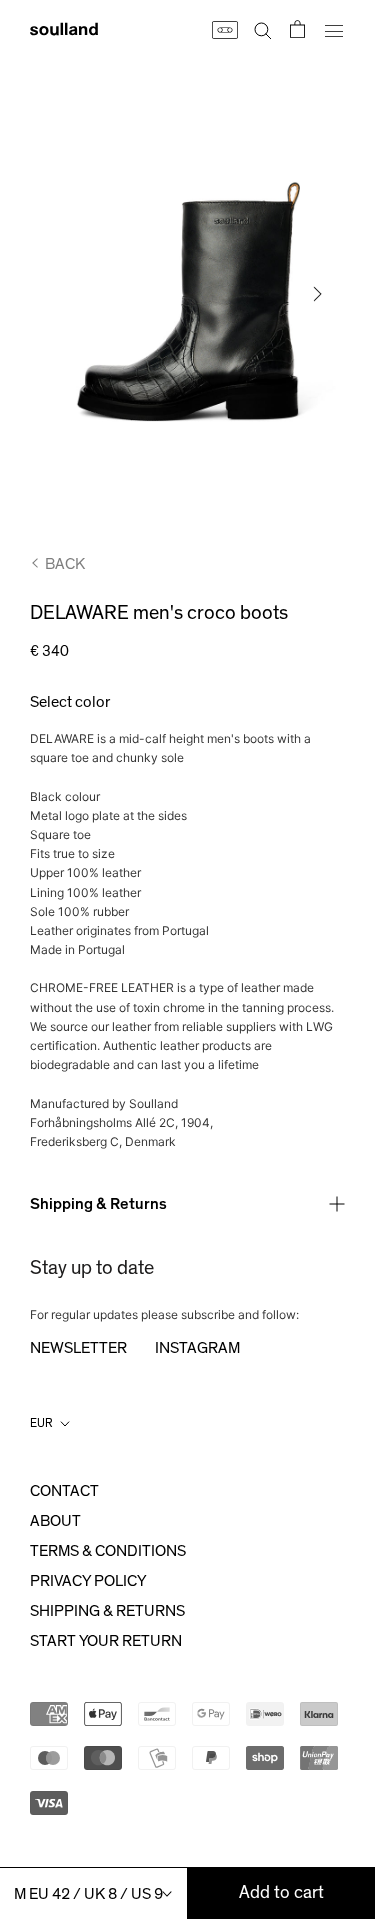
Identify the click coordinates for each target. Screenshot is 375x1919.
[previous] (59, 294)
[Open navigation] (334, 29)
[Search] (263, 29)
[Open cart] (297, 29)
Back (65, 564)
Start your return (106, 1641)
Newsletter (78, 1348)
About (55, 1521)
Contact (64, 1491)
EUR (41, 1423)
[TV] (224, 29)
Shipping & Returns (98, 1204)
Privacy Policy (88, 1581)
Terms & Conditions (108, 1551)
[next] (316, 294)
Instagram (197, 1348)
